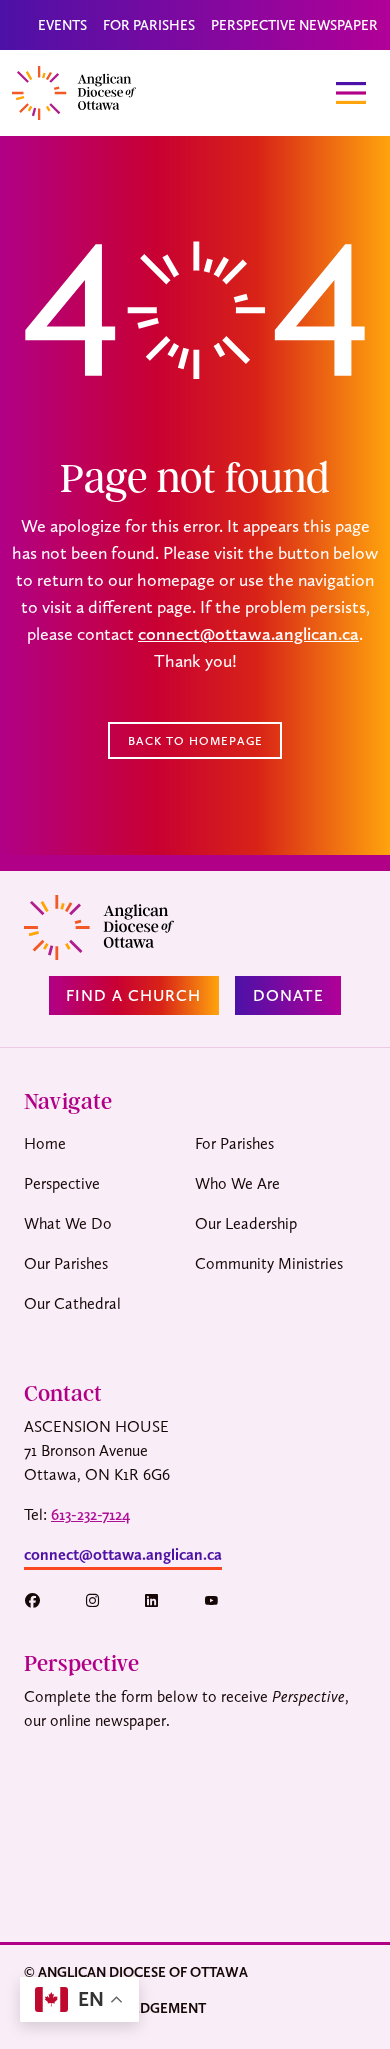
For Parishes (149, 25)
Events (62, 25)
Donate (288, 995)
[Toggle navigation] (351, 93)
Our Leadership (246, 1223)
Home (45, 1143)
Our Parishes (66, 1263)
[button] (42, 1600)
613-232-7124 (90, 1514)
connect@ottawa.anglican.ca (248, 633)
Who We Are (237, 1183)
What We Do (68, 1223)
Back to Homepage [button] (195, 741)
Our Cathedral (72, 1303)
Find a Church (133, 995)
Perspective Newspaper (294, 25)
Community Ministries (269, 1263)
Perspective (62, 1183)
